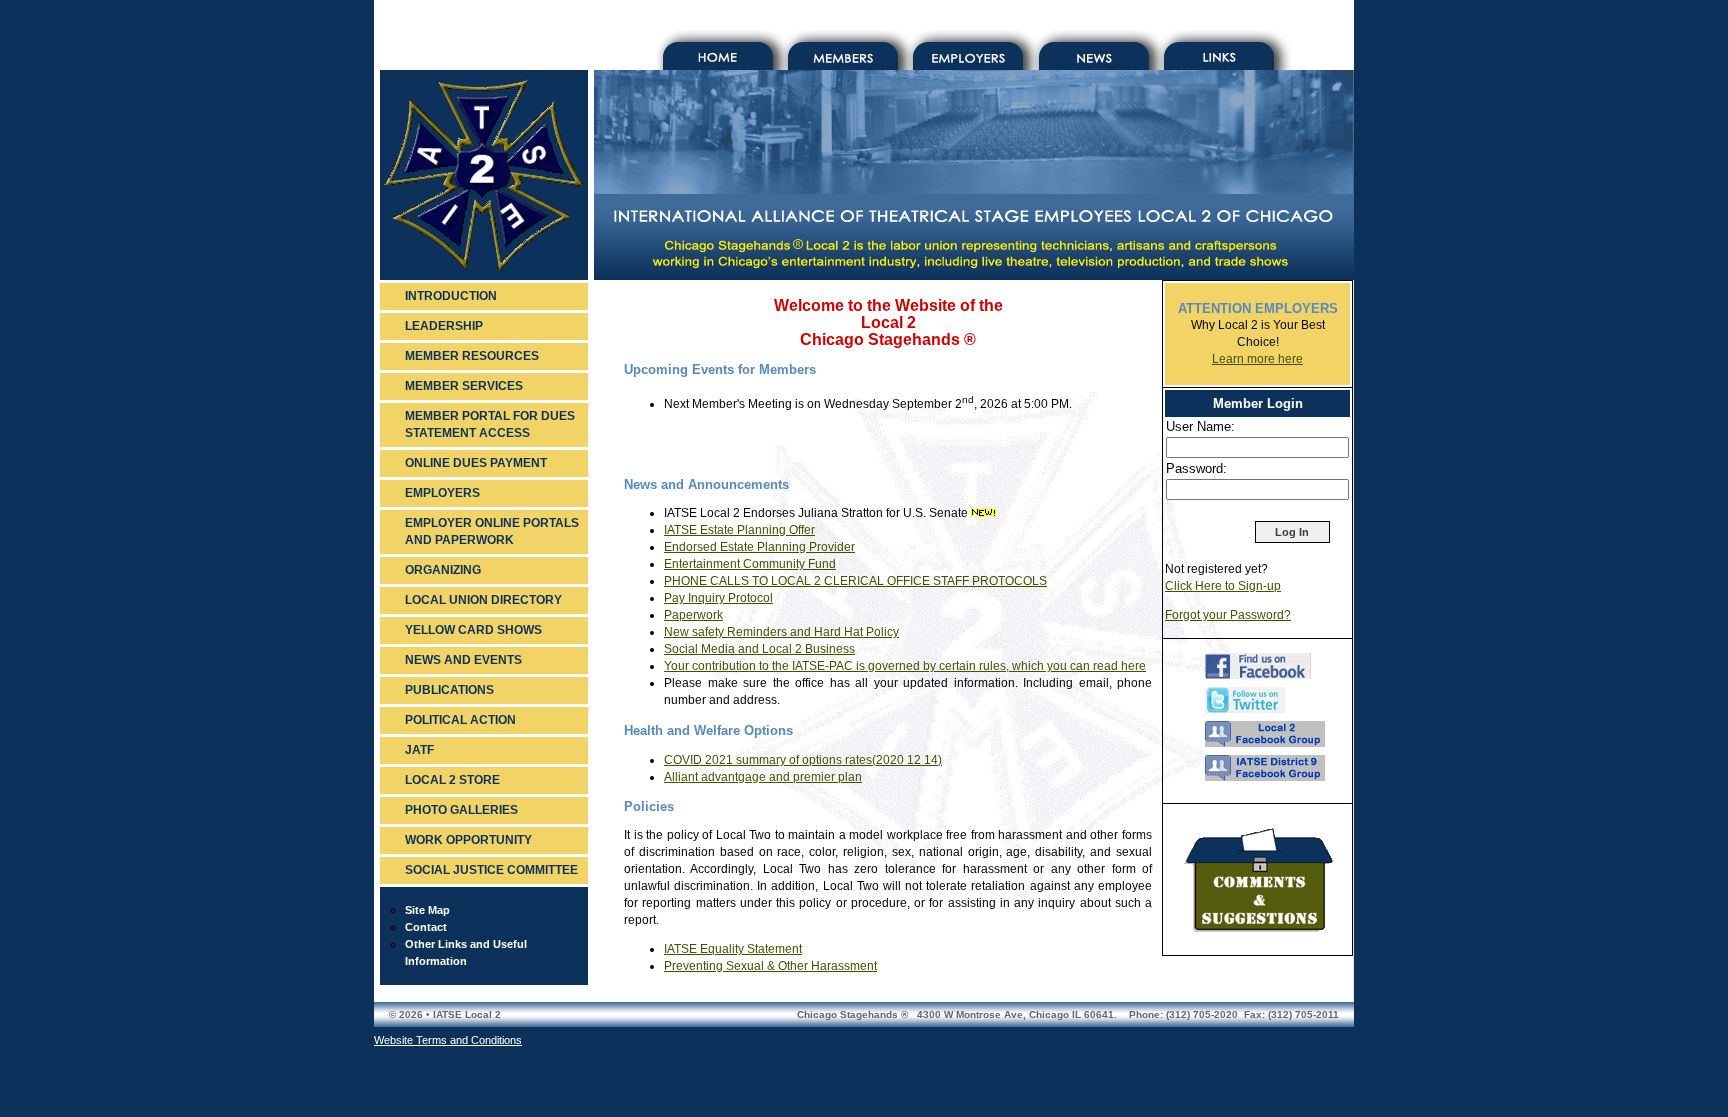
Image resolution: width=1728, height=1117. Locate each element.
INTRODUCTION (451, 296)
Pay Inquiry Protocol (718, 598)
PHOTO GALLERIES (461, 810)
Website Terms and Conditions (448, 1040)
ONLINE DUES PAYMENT (476, 463)
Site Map (427, 910)
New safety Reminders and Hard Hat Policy (781, 632)
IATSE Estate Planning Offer (739, 530)
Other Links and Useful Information (466, 952)
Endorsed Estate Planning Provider (759, 547)
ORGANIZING (443, 570)
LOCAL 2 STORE (452, 780)
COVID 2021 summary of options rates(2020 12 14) (803, 760)
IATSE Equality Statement (733, 949)
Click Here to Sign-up (1223, 586)
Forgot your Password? (1228, 615)
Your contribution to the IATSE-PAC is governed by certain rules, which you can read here (905, 666)
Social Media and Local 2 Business (759, 649)
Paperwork (693, 615)
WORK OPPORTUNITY (468, 840)
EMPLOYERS (442, 493)
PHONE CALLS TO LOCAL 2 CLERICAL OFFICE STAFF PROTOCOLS (855, 581)
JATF (419, 750)
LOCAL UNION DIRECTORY (483, 600)
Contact (426, 927)
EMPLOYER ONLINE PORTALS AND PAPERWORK (492, 531)
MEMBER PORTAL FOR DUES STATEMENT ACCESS (490, 424)
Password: (1196, 468)
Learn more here (1257, 359)
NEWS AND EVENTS (463, 660)
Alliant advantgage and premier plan (763, 777)
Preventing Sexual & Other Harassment (770, 966)
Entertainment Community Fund (750, 564)
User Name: (1200, 426)
